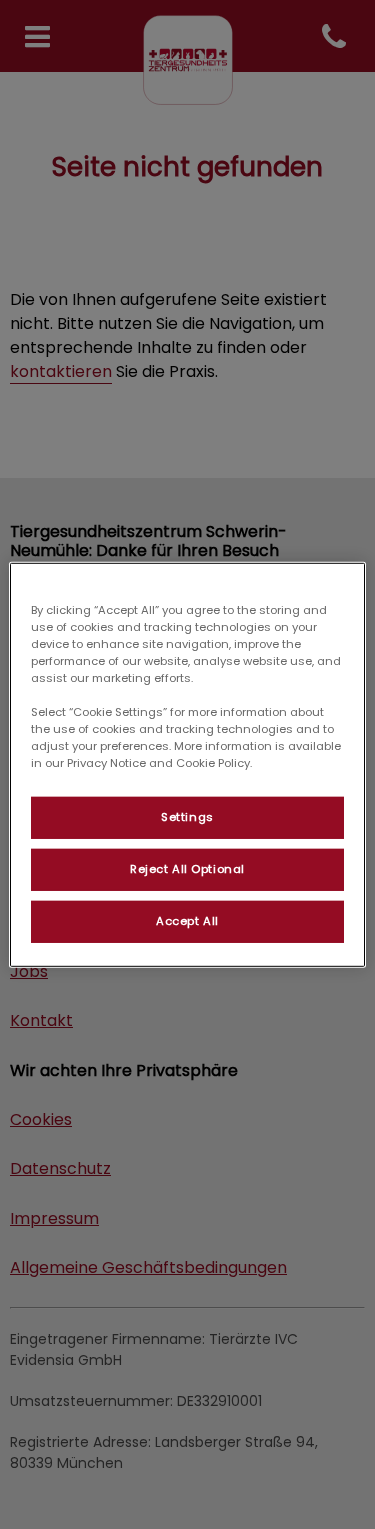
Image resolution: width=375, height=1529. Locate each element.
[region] (187, 764)
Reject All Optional (187, 869)
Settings (187, 817)
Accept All (187, 921)
